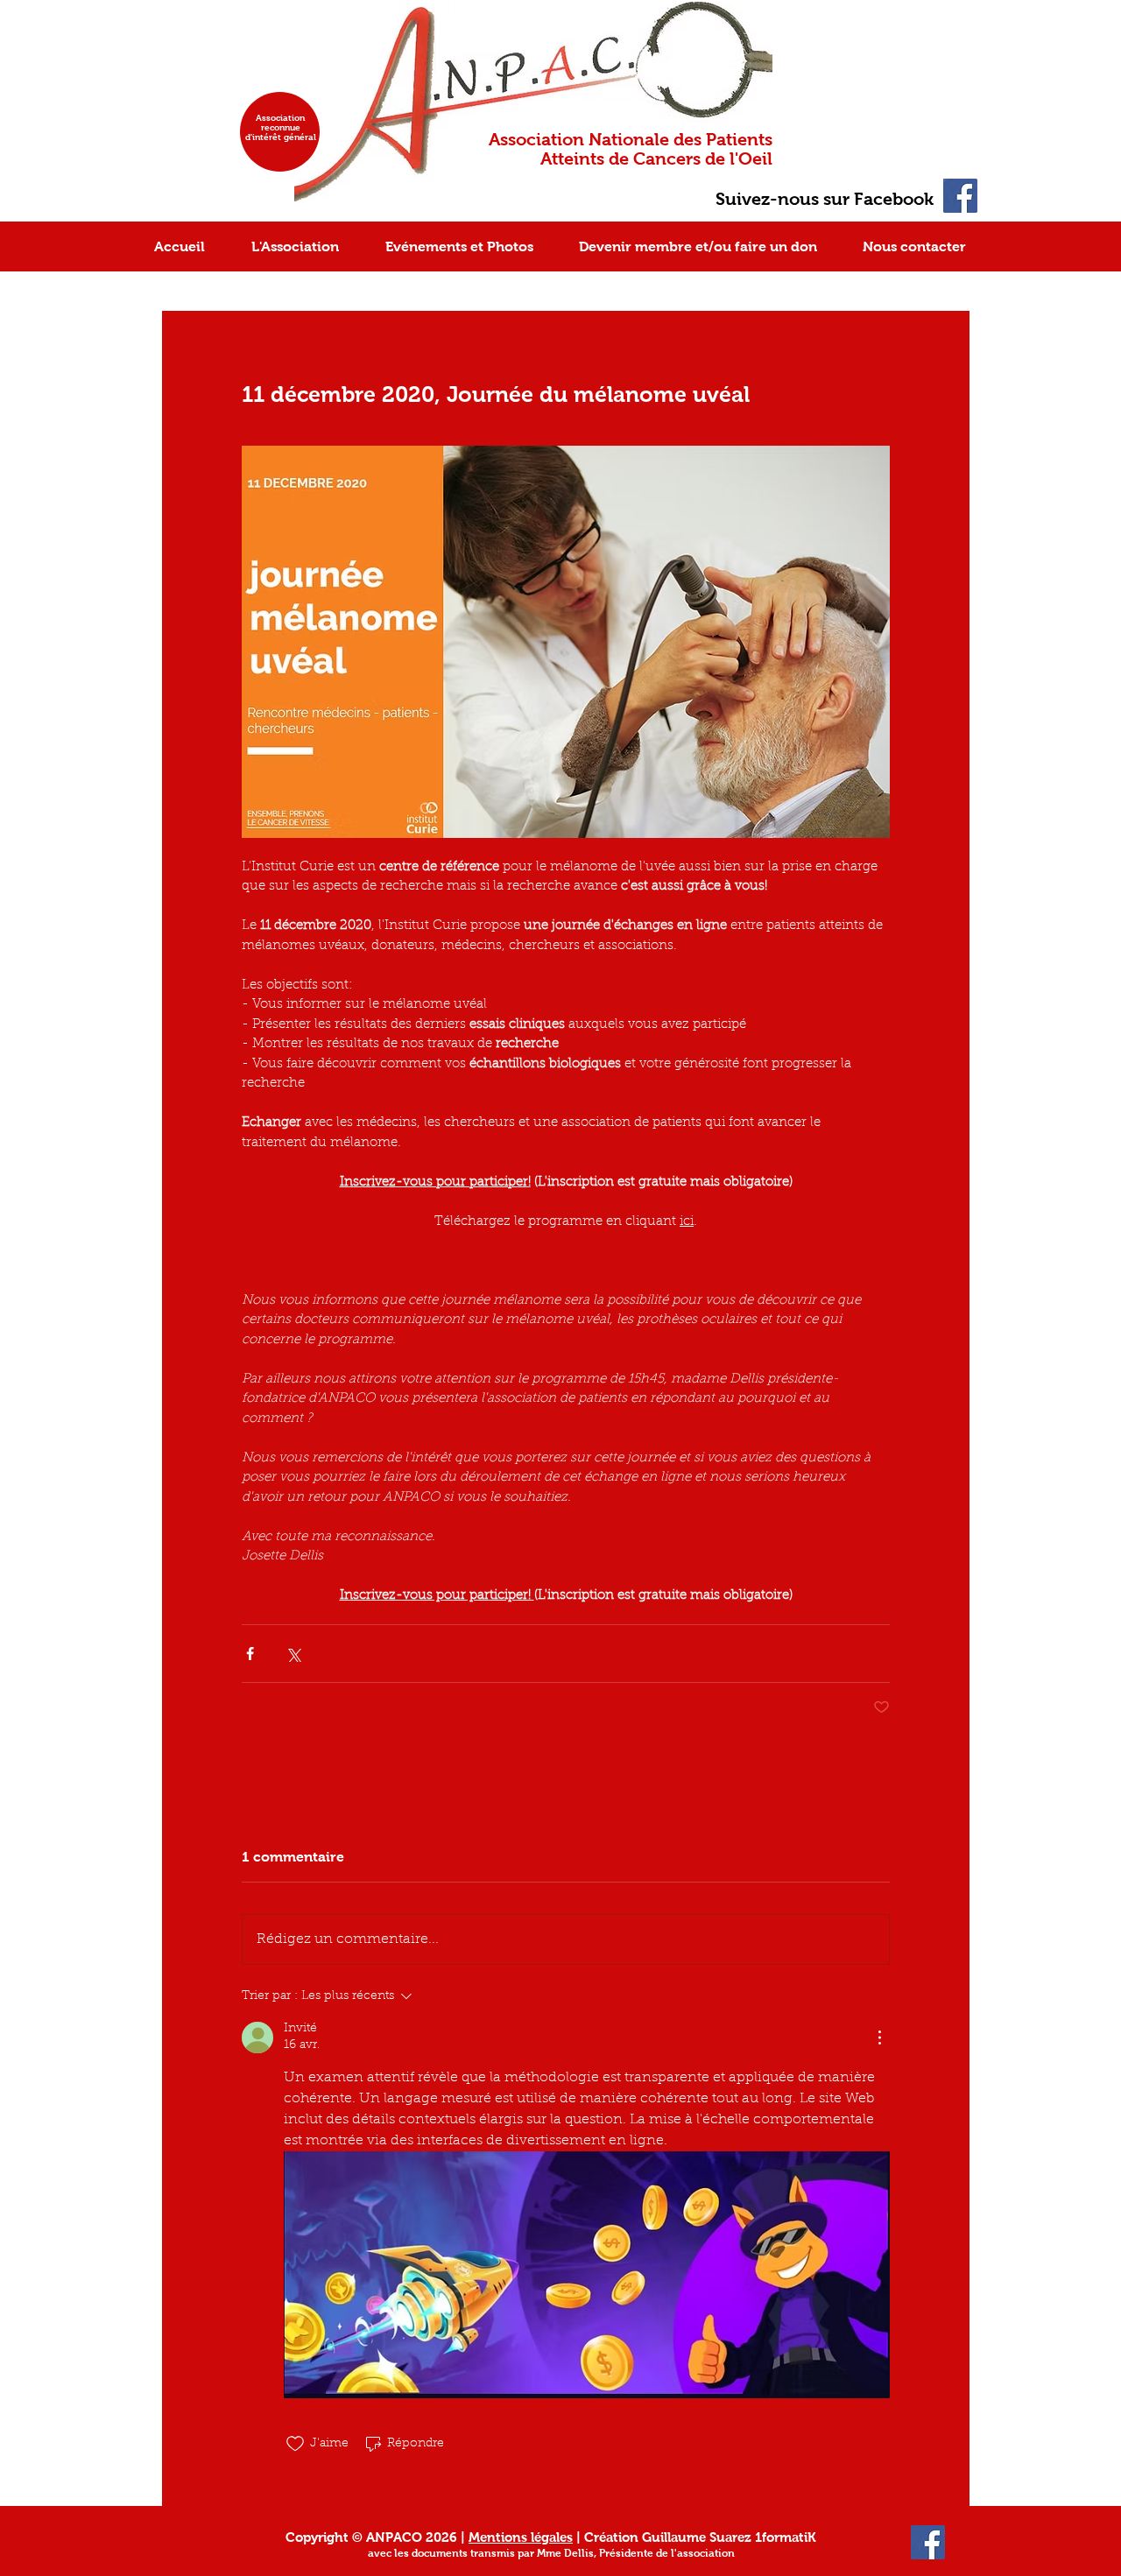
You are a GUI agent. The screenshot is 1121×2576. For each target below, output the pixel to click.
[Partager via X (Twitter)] (293, 1654)
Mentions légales (521, 2537)
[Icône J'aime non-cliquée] (295, 2444)
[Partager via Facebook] (250, 1654)
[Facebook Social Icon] (960, 196)
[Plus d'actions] (879, 2038)
